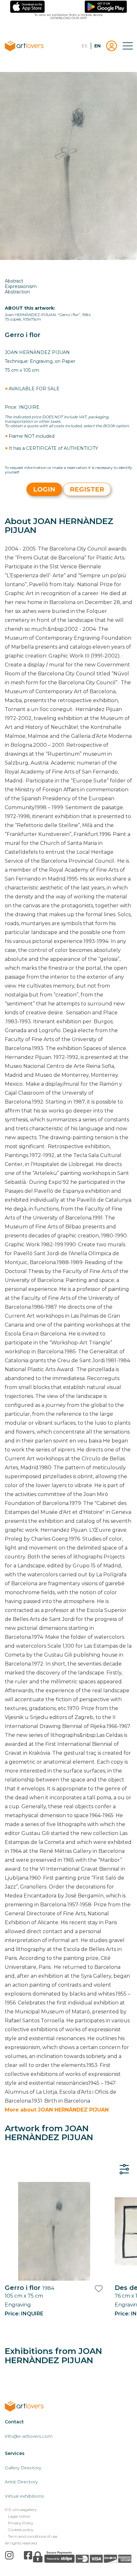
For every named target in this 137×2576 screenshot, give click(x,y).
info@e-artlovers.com (29, 2436)
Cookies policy (21, 2530)
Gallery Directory (23, 2468)
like (99, 2289)
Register (87, 489)
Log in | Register (112, 46)
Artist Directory (21, 2482)
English (97, 46)
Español (84, 46)
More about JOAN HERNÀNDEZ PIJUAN (57, 2110)
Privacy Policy (21, 2523)
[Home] (32, 2406)
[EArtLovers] (32, 46)
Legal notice (19, 2516)
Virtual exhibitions (24, 2496)
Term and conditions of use (33, 2536)
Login (44, 489)
